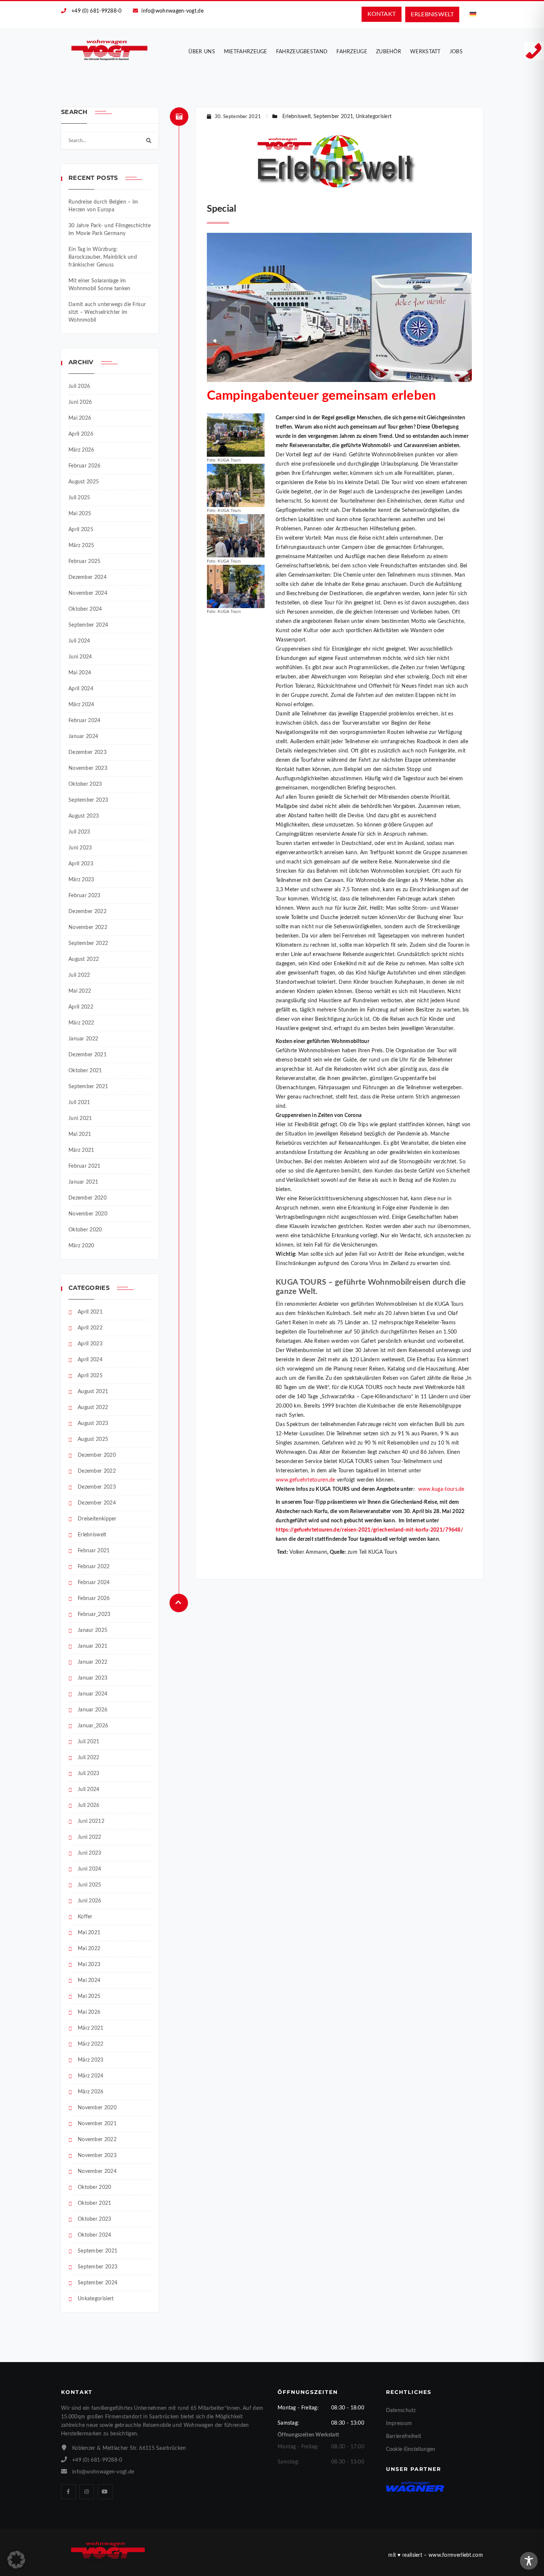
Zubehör (389, 52)
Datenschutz (401, 2411)
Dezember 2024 (88, 577)
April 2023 (81, 864)
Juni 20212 (91, 1821)
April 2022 (81, 1007)
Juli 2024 (79, 641)
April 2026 (81, 434)
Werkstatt (425, 52)
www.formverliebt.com (456, 2555)
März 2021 (81, 1150)
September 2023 (88, 800)
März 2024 (81, 705)
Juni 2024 (80, 657)
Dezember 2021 (88, 1055)
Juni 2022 (90, 1837)
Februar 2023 (85, 896)
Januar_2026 (93, 1726)
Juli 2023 (79, 832)
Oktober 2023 (85, 784)
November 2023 (88, 768)
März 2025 (81, 546)
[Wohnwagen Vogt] (110, 50)
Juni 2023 (80, 848)
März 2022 (81, 1023)
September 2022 (88, 943)
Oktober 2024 (85, 609)
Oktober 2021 (85, 1071)
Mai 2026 (80, 418)
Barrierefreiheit (404, 2436)
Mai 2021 (80, 1134)
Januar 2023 (93, 1678)
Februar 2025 (85, 561)
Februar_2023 (94, 1614)
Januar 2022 (83, 1039)
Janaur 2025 (93, 1630)
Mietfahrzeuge (246, 52)
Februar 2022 (94, 1567)
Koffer (85, 1917)
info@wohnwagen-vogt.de (172, 11)
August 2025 (84, 482)
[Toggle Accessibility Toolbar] (529, 2561)
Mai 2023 (89, 1965)
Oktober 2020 (85, 1230)
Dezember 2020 (88, 1198)
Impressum (399, 2424)
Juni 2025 (90, 1885)
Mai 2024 (80, 673)
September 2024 (88, 625)
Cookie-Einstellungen (411, 2449)
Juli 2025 (79, 498)
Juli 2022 (79, 975)
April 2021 (90, 1312)
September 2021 (88, 1087)
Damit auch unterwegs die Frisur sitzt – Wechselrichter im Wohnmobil (107, 312)
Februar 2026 (85, 466)
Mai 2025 (80, 514)
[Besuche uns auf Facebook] (68, 2492)
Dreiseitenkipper (97, 1519)
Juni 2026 (80, 402)
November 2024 (88, 593)
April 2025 (81, 530)
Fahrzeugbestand (302, 52)
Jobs (456, 52)
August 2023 (84, 816)
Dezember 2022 (88, 912)
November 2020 (88, 1214)
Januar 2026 (93, 1710)
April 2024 (81, 689)
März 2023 (81, 880)
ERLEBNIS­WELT (432, 14)
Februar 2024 (85, 721)
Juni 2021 (80, 1118)
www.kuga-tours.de (441, 1489)
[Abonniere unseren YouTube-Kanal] (105, 2492)
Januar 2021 (83, 1182)
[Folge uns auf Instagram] (87, 2492)
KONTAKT (382, 14)
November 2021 (97, 2124)
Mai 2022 (80, 991)
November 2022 (88, 928)
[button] (16, 2560)
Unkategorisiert (96, 2299)
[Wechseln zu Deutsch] (473, 14)
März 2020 (81, 1246)
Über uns (202, 52)
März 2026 (81, 450)
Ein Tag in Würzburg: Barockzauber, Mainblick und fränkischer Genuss (103, 257)
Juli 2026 (79, 386)
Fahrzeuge (352, 52)
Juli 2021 (79, 1103)
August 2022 (84, 959)
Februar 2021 (85, 1166)
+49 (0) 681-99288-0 (97, 11)
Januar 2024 (83, 737)
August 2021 (93, 1392)
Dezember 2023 (88, 752)
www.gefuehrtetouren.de (305, 1480)
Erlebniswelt (92, 1535)
